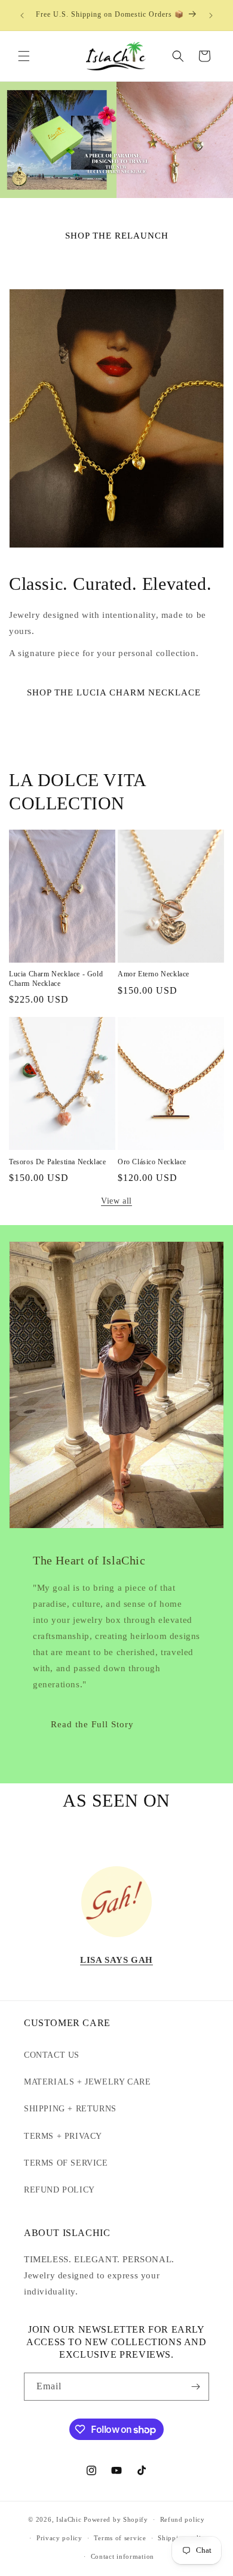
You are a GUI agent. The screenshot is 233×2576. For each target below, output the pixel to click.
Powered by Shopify (116, 2519)
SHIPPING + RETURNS (70, 2109)
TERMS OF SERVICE (66, 2163)
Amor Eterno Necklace (154, 974)
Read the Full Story (92, 1724)
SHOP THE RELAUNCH (117, 235)
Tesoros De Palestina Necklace (57, 1162)
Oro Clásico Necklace (152, 1162)
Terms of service (120, 2538)
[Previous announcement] (22, 16)
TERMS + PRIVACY (63, 2136)
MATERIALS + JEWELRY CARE (87, 2082)
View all (116, 1201)
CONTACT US (52, 2055)
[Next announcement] (211, 16)
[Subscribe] (195, 2387)
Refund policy (183, 2519)
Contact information (122, 2556)
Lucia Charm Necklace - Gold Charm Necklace (56, 979)
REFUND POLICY (59, 2190)
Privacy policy (59, 2538)
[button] (24, 56)
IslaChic (69, 2519)
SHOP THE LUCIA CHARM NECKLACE (114, 692)
